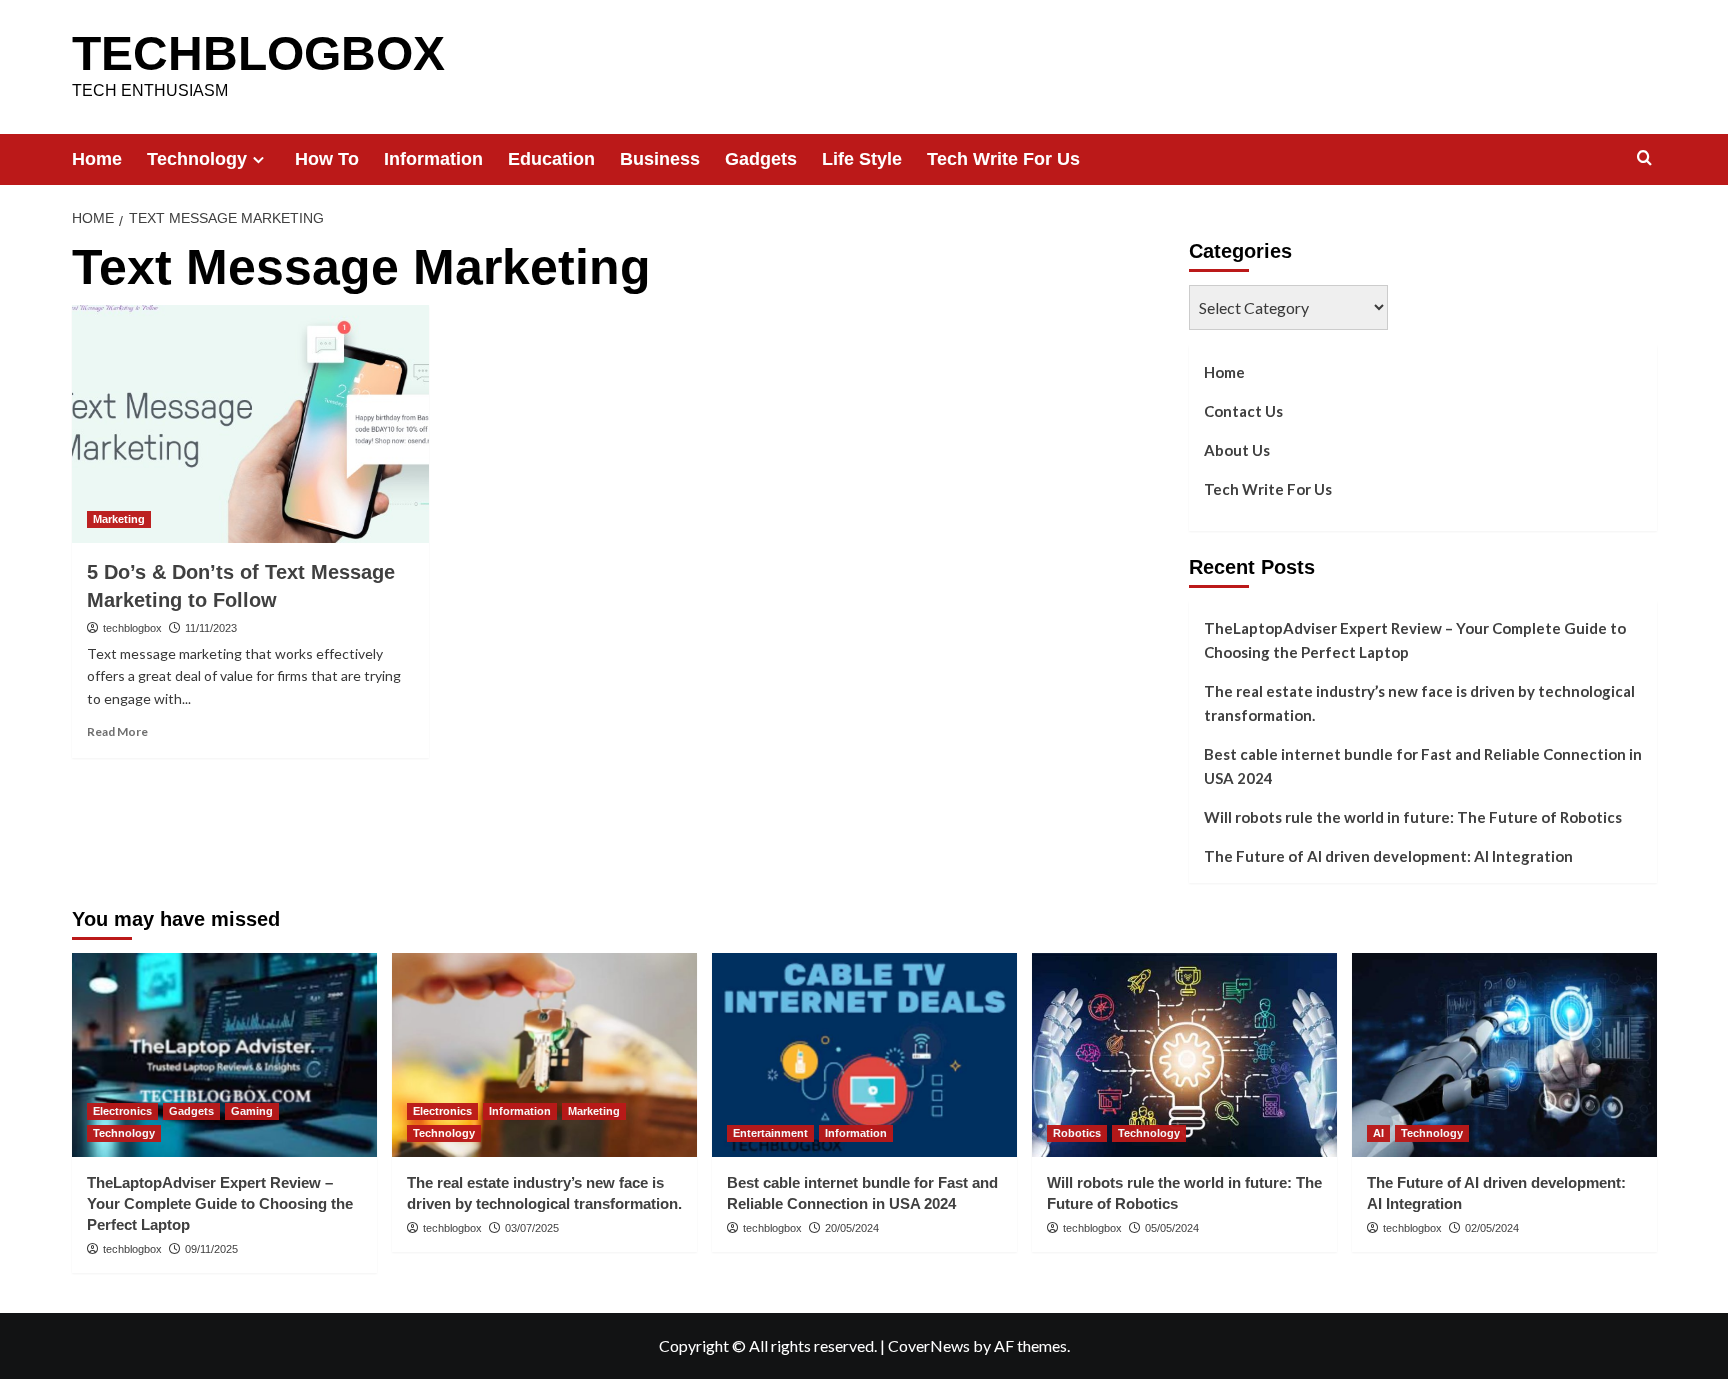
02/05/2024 (1492, 1228)
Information (433, 159)
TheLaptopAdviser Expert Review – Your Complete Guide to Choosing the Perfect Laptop (1415, 640)
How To (327, 159)
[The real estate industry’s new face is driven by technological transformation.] (544, 1054)
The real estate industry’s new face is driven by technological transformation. (1419, 703)
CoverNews (929, 1345)
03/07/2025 (532, 1228)
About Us (1237, 450)
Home (97, 159)
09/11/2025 (211, 1249)
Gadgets (761, 159)
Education (551, 159)
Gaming (252, 1111)
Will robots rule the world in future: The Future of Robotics (1413, 817)
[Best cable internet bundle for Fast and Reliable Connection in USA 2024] (864, 1054)
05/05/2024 (1172, 1228)
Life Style (862, 159)
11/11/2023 (211, 628)
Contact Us (1243, 411)
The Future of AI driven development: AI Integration (1388, 856)
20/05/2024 (852, 1228)
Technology (197, 159)
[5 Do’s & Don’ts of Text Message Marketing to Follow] (250, 424)
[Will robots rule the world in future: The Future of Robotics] (1184, 1054)
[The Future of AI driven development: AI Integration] (1504, 1054)
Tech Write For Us (1003, 159)
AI (1378, 1133)
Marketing (119, 519)
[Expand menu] (258, 159)
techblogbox (132, 628)
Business (660, 159)
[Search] (1644, 158)
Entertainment (770, 1133)
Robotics (1077, 1133)
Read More (117, 731)
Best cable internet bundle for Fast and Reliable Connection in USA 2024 (1423, 766)
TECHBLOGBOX (258, 53)
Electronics (122, 1111)
